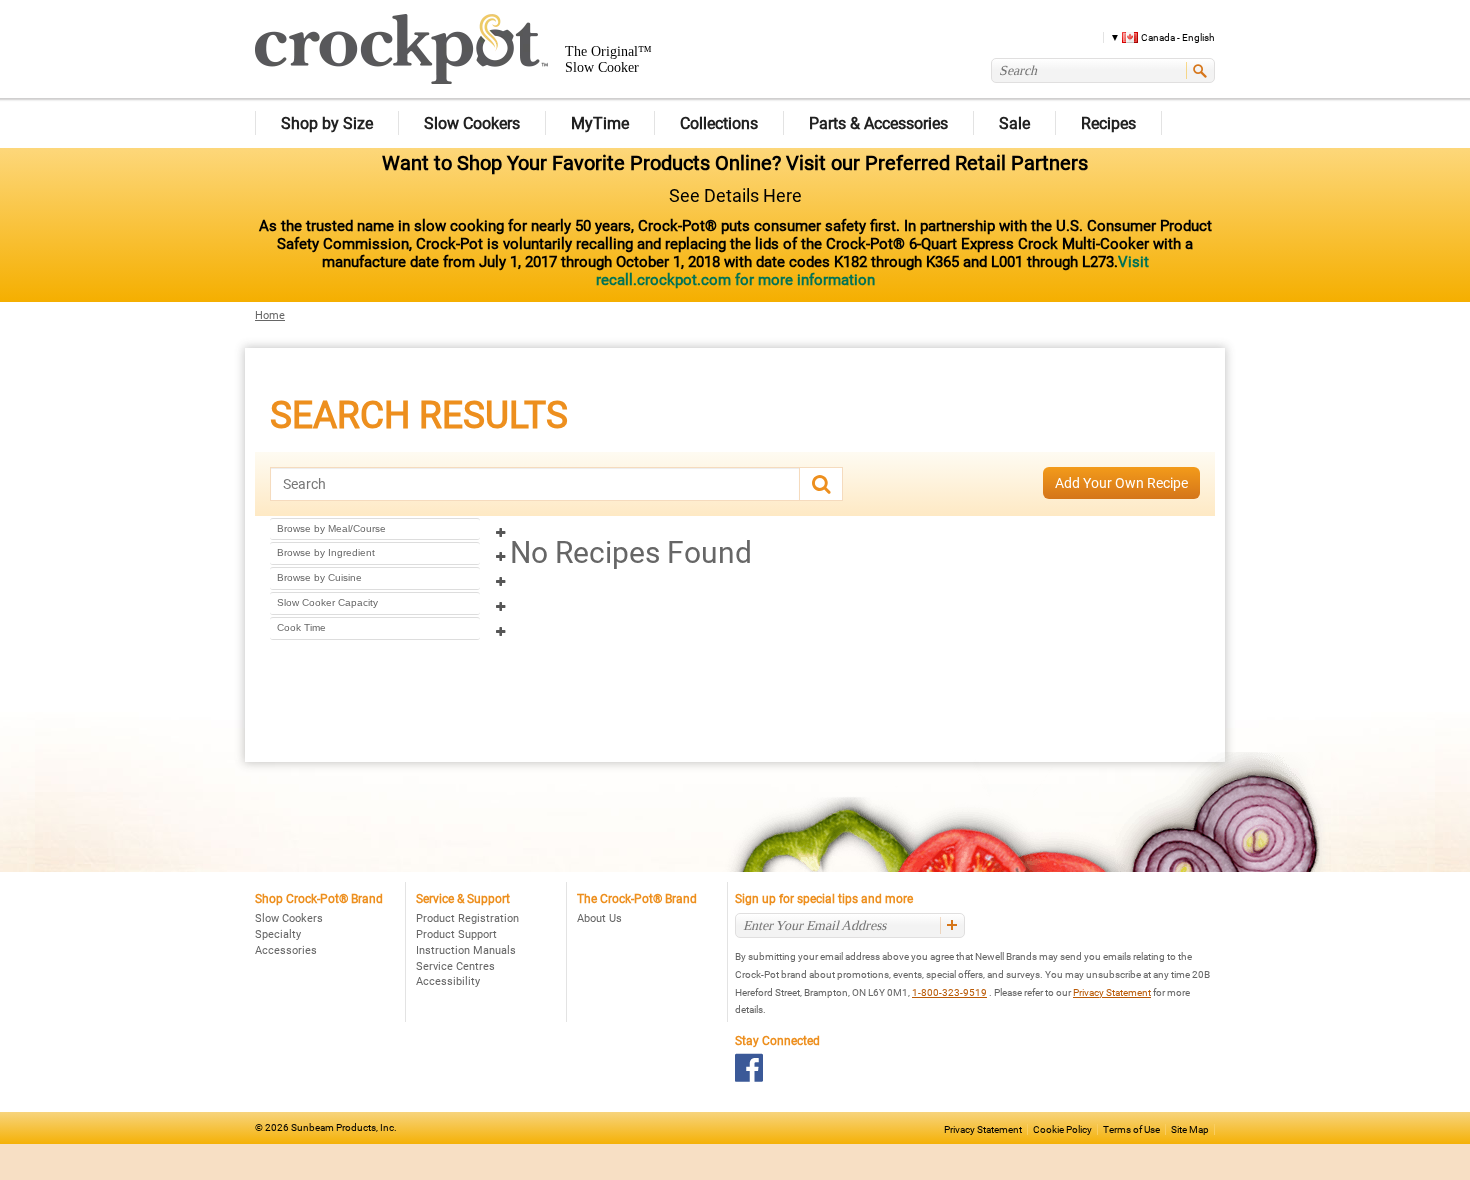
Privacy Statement (1112, 992)
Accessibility (448, 981)
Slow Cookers (289, 918)
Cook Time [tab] (301, 627)
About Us (599, 918)
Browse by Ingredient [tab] (326, 552)
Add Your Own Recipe (1121, 483)
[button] (1155, 36)
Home (270, 315)
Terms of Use (1131, 1129)
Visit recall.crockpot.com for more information (872, 271)
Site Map (1190, 1129)
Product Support (456, 934)
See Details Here (735, 195)
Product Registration (467, 918)
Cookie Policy (1062, 1129)
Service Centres (455, 966)
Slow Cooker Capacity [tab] (327, 602)
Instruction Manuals (466, 950)
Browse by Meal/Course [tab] (331, 528)
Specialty (278, 934)
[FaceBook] (749, 1067)
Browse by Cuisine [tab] (319, 577)
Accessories (286, 950)
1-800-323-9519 (949, 992)
